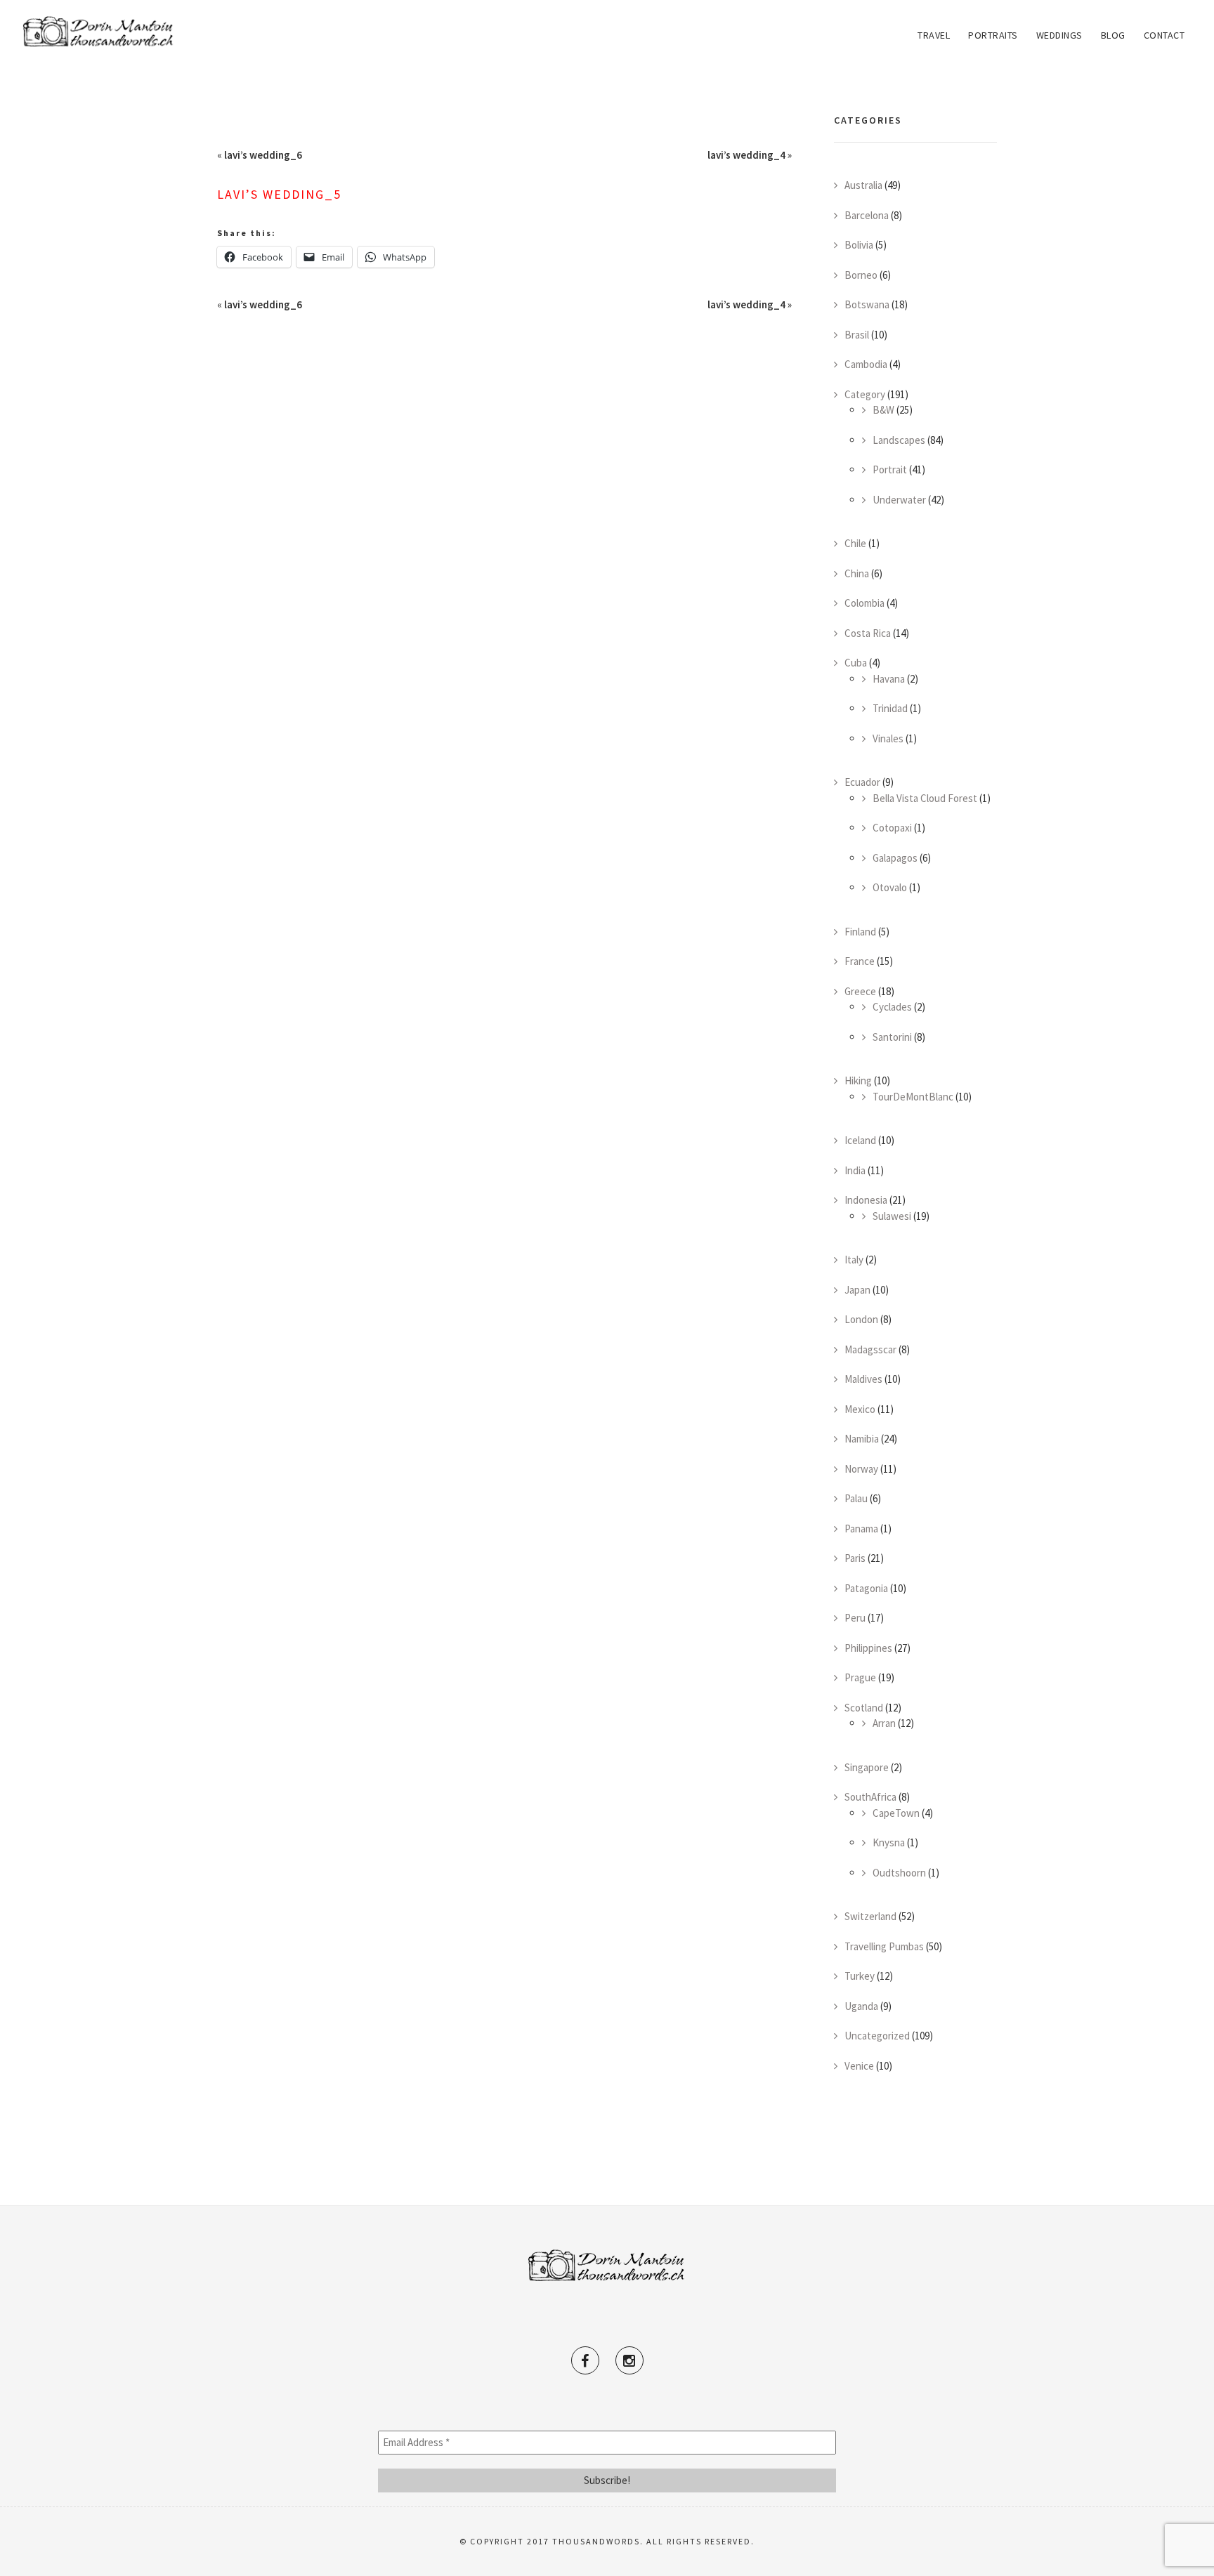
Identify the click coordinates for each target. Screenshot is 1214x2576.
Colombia (864, 603)
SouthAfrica (870, 1797)
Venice (859, 2066)
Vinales (888, 738)
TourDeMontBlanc (913, 1097)
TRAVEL (934, 35)
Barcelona (867, 215)
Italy (854, 1260)
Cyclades (892, 1007)
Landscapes (899, 440)
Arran (884, 1723)
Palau (856, 1498)
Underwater (899, 500)
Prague (860, 1677)
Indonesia (866, 1200)
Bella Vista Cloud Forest (925, 798)
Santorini (892, 1037)
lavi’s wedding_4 (746, 155)
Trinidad (890, 708)
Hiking (858, 1080)
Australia (863, 185)
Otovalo (890, 887)
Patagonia (866, 1588)
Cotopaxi (892, 828)
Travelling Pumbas (884, 1946)
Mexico (860, 1409)
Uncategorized (877, 2036)
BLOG (1113, 35)
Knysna (889, 1842)
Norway (861, 1469)
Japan (857, 1290)
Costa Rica (868, 633)
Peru (855, 1618)
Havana (889, 679)
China (857, 573)
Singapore (867, 1767)
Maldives (863, 1379)
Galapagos (895, 858)
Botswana (867, 304)
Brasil (857, 335)
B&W (883, 410)
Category (865, 394)
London (861, 1319)
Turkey (860, 1976)
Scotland (864, 1708)
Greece (860, 991)
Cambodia (866, 364)
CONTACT (1164, 35)
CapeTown (896, 1813)
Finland (860, 932)
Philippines (868, 1648)
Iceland (860, 1140)
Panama (861, 1529)
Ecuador (862, 782)
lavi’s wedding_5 (279, 194)
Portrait (890, 469)
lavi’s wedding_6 (263, 155)
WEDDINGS (1059, 35)
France (860, 961)
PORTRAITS (993, 35)
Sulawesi (892, 1216)
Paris (855, 1558)
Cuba (856, 663)
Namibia (862, 1439)
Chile (855, 543)
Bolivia (859, 245)
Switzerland (870, 1916)
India (855, 1170)
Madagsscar (870, 1349)
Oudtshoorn (899, 1873)
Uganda (861, 2006)
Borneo (861, 275)
